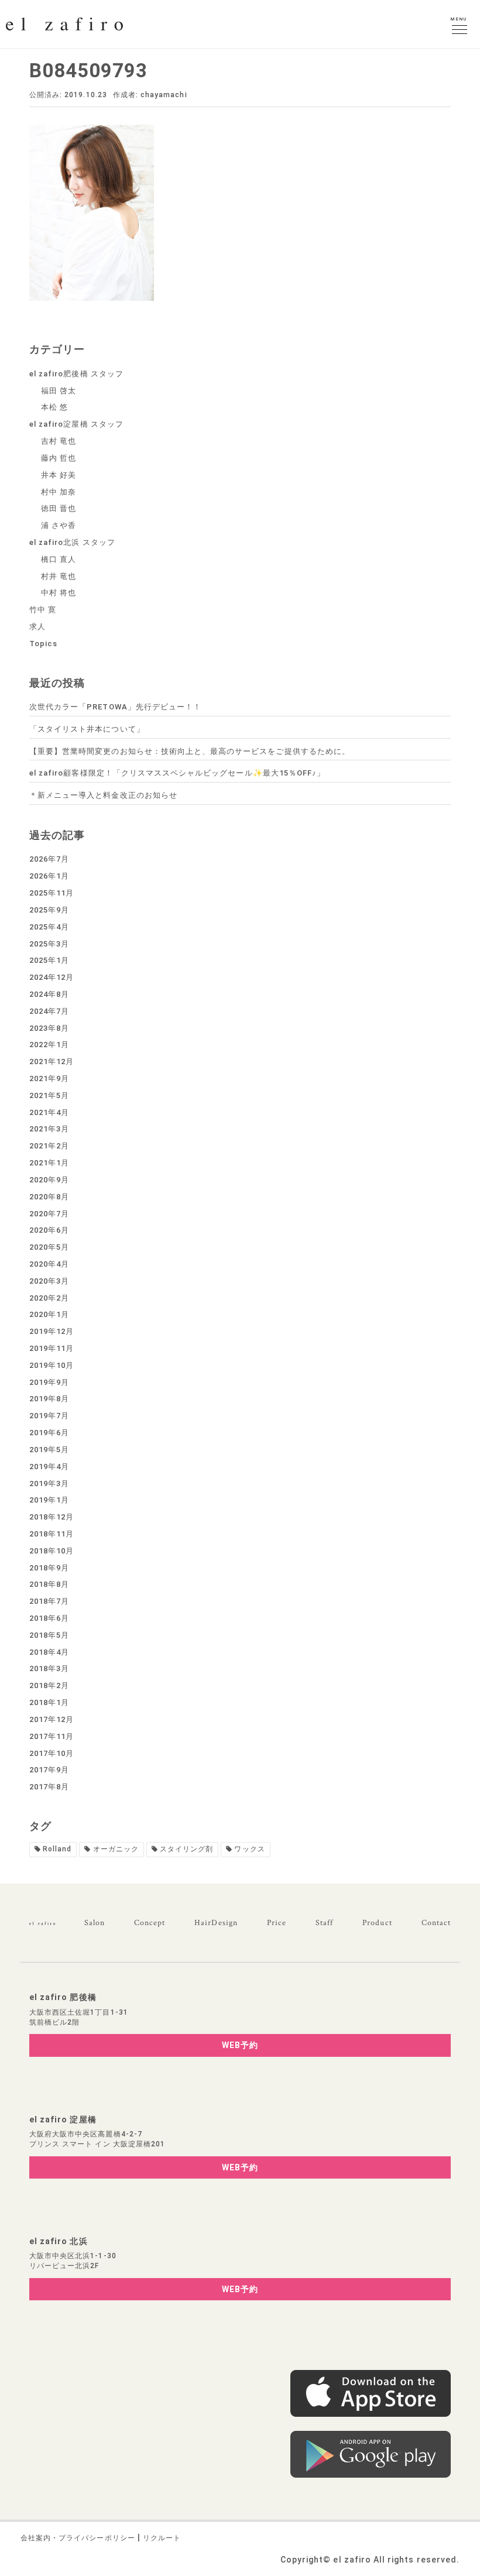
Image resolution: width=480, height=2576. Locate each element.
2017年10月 (52, 1753)
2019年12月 (52, 1331)
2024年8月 (49, 994)
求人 (37, 627)
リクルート (162, 2538)
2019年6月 (49, 1433)
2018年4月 (49, 1652)
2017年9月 (49, 1770)
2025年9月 (49, 910)
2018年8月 (49, 1584)
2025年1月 (49, 960)
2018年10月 (52, 1551)
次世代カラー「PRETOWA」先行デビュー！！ (115, 707)
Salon (95, 1923)
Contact (436, 1923)
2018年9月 (49, 1568)
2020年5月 (49, 1247)
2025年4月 (49, 927)
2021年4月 (49, 1112)
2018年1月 (49, 1702)
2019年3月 (49, 1483)
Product (377, 1923)
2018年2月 (49, 1685)
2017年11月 (52, 1736)
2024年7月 (49, 1011)
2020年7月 (49, 1214)
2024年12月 (52, 977)
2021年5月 (49, 1095)
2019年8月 (49, 1399)
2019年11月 (52, 1348)
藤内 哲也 (59, 458)
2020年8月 (49, 1197)
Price (277, 1923)
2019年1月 (49, 1500)
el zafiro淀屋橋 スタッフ (76, 424)
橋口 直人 (59, 559)
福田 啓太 (59, 391)
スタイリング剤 (186, 1849)
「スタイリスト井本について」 (87, 729)
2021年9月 (49, 1078)
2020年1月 (49, 1314)
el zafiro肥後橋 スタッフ (76, 374)
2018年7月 (49, 1601)
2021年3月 (49, 1129)
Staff (324, 1923)
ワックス (249, 1849)
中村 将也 (59, 593)
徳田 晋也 (59, 508)
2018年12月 (52, 1517)
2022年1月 (49, 1045)
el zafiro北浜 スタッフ (72, 542)
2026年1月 (49, 876)
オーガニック (116, 1849)
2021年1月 (49, 1163)
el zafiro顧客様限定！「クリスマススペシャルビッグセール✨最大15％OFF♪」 (177, 773)
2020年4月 (49, 1264)
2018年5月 (49, 1635)
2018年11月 (52, 1534)
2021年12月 (52, 1061)
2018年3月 (49, 1668)
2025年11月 (52, 893)
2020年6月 (49, 1230)
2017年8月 (49, 1787)
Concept (150, 1923)
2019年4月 (49, 1467)
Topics (43, 644)
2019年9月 (49, 1382)
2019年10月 (52, 1365)
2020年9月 (49, 1180)
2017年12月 (52, 1719)
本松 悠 (54, 407)
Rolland (57, 1849)
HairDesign (216, 1923)
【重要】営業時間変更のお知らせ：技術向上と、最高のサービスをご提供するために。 (190, 751)
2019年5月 (49, 1450)
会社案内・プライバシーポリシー (78, 2538)
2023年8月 (49, 1028)
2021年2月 (49, 1146)
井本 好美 (59, 475)
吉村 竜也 (59, 441)
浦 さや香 (59, 525)
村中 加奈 (59, 492)
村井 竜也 (59, 576)
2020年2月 (49, 1298)
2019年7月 (49, 1416)
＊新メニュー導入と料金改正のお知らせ (103, 795)
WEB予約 (240, 2045)
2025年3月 (49, 944)
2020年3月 (49, 1281)
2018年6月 (49, 1618)
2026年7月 (49, 859)
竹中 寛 (43, 610)
